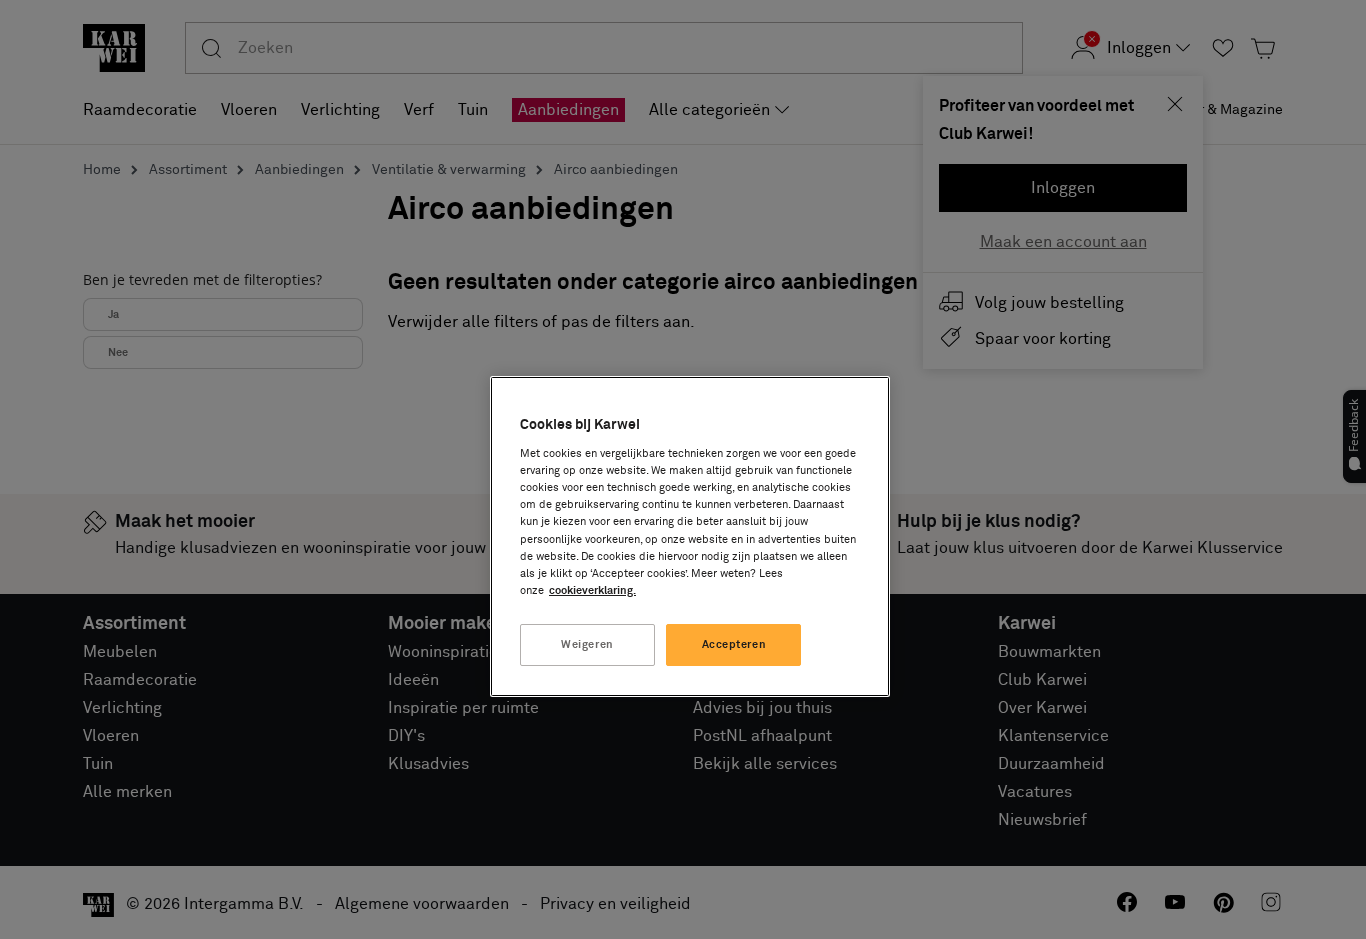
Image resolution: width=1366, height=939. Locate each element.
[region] (690, 536)
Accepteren (734, 644)
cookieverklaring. (592, 590)
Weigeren (587, 644)
